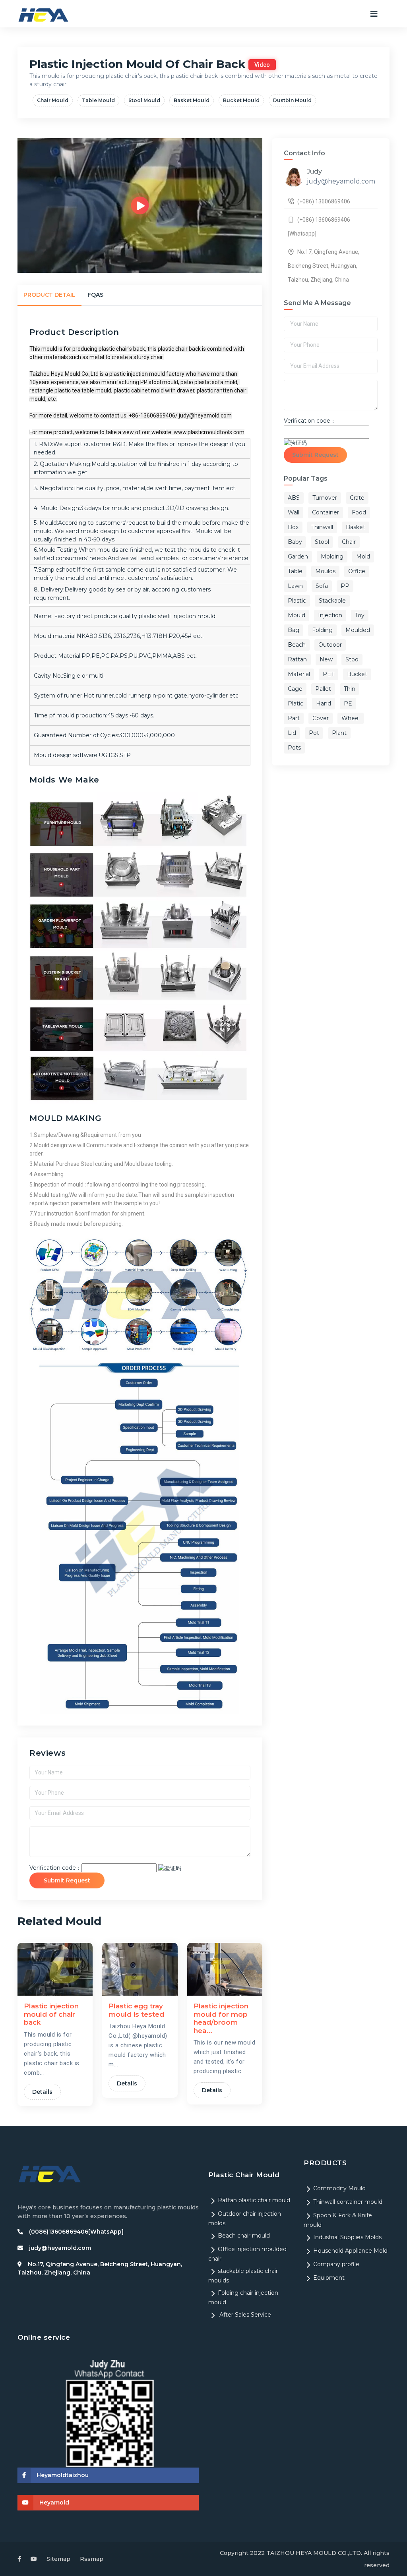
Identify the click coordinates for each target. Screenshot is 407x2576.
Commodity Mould (339, 2188)
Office (357, 571)
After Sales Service (244, 2315)
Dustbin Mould (292, 100)
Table (295, 571)
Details (42, 2092)
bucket (357, 674)
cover (321, 718)
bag (294, 630)
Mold (363, 557)
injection (330, 615)
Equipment (329, 2278)
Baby (295, 542)
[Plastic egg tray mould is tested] (140, 1969)
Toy (360, 615)
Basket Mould (192, 100)
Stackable (332, 601)
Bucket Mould (241, 100)
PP (345, 586)
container (326, 512)
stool (322, 542)
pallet (323, 689)
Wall (294, 512)
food (359, 512)
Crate (357, 498)
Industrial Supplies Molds (347, 2237)
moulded (358, 630)
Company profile (336, 2264)
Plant (339, 733)
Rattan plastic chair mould (254, 2200)
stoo (352, 659)
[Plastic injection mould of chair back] (55, 1969)
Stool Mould (144, 100)
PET (329, 674)
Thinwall (322, 527)
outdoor (330, 645)
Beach (297, 645)
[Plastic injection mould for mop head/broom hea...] (225, 1969)
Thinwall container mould (348, 2202)
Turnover (325, 498)
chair (349, 542)
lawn (295, 586)
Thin (350, 689)
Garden (298, 557)
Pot (314, 733)
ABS (294, 498)
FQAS (95, 295)
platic (296, 703)
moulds (325, 571)
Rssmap (92, 2559)
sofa (322, 586)
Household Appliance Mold (350, 2251)
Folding (322, 630)
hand (324, 703)
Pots (294, 748)
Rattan (297, 659)
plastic (297, 601)
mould (297, 615)
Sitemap (58, 2559)
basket (356, 527)
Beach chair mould (244, 2236)
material (299, 674)
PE (348, 703)
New (326, 659)
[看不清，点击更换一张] (170, 1868)
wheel (351, 718)
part (294, 718)
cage (295, 689)
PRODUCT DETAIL (49, 295)
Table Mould (98, 100)
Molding (332, 557)
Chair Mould (53, 100)
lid (292, 733)
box (293, 527)
